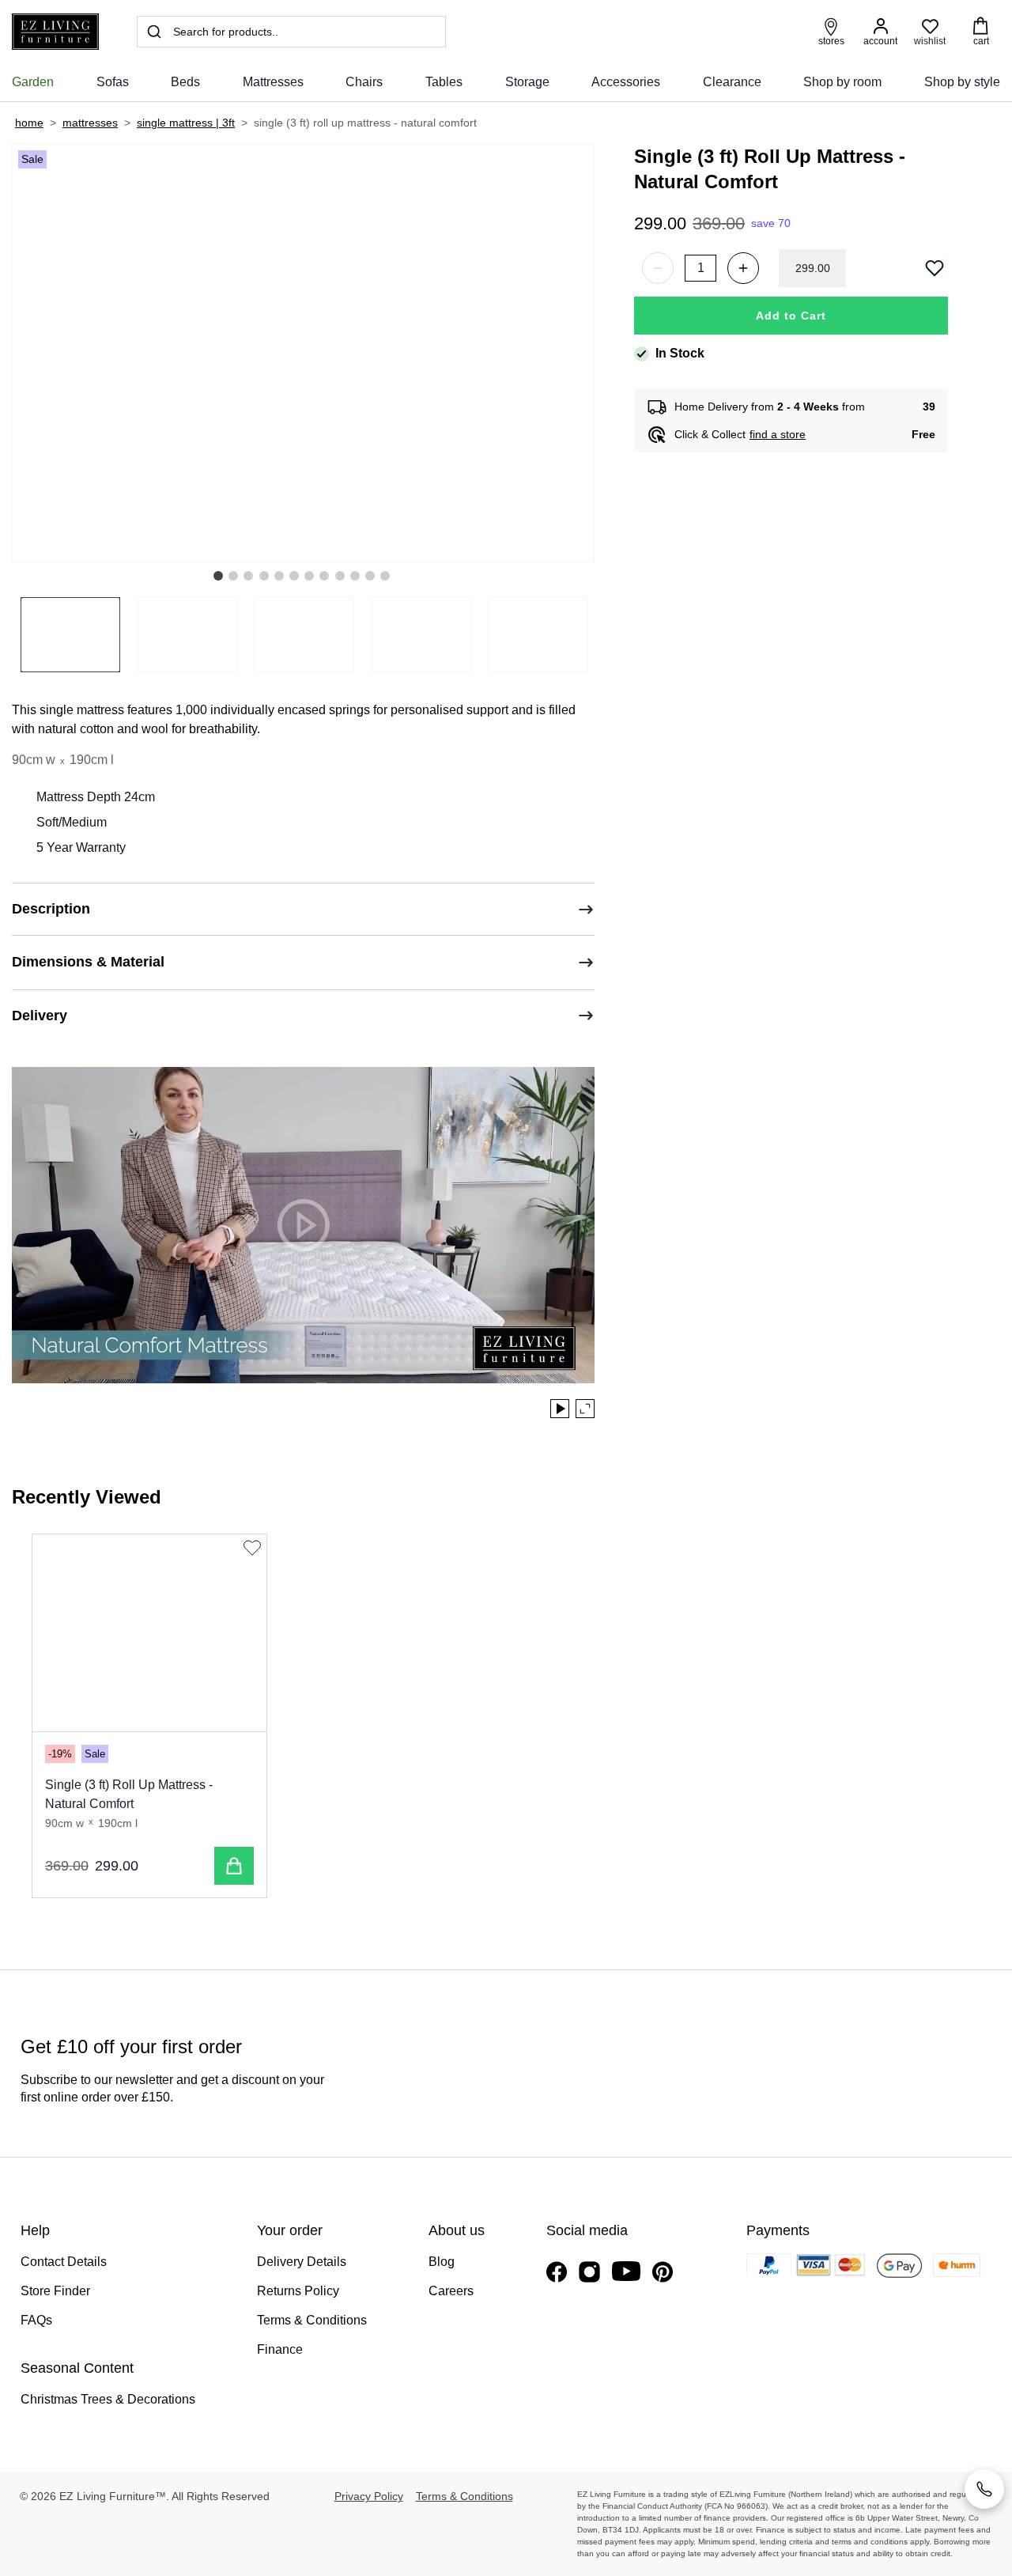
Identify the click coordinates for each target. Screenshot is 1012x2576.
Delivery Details (302, 2262)
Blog (442, 2262)
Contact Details (64, 2262)
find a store (778, 434)
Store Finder (55, 2291)
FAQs (36, 2320)
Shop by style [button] (962, 82)
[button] (218, 576)
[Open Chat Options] (984, 2489)
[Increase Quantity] (743, 268)
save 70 (771, 223)
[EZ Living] (55, 32)
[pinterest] (663, 2272)
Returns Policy (298, 2291)
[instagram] (589, 2272)
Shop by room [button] (842, 82)
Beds (185, 82)
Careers (451, 2291)
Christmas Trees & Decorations (108, 2399)
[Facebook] (557, 2272)
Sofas (113, 82)
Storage (527, 82)
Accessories (626, 82)
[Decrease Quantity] (658, 268)
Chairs (364, 82)
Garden (33, 82)
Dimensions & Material (88, 962)
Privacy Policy (369, 2496)
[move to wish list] (936, 268)
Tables (444, 82)
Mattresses (273, 82)
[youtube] (626, 2271)
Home (29, 123)
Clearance (732, 82)
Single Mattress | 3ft (186, 123)
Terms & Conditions (312, 2320)
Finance (280, 2349)
